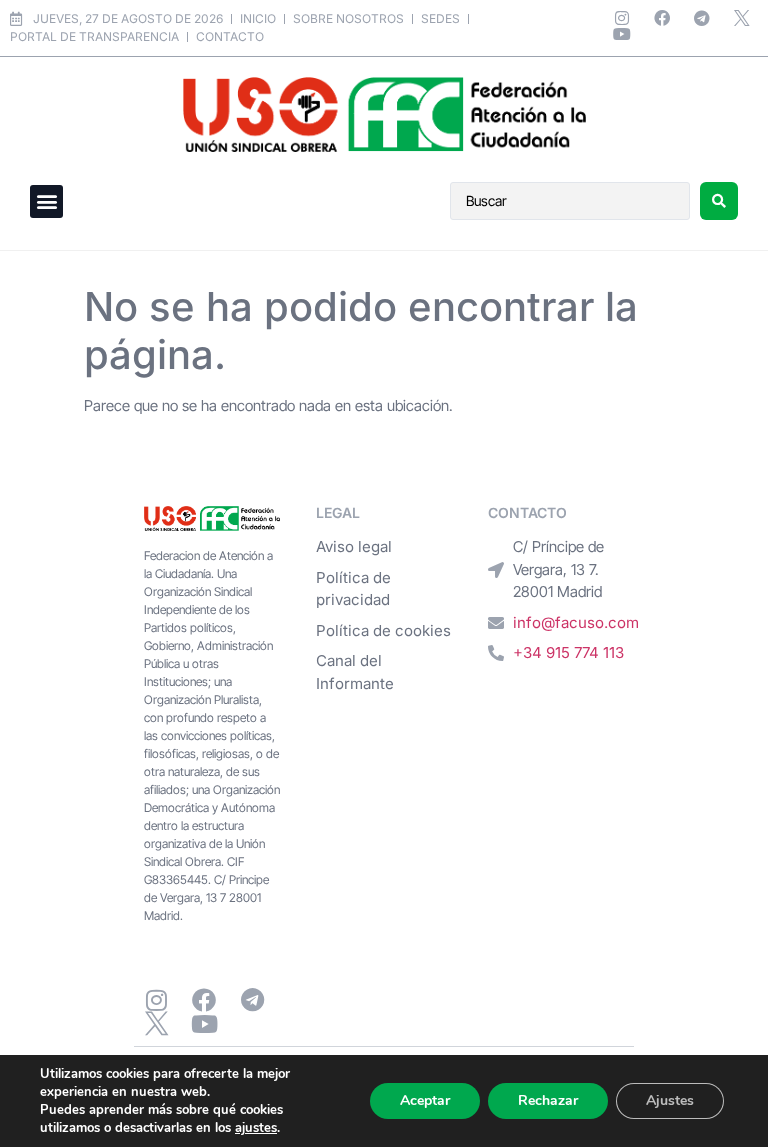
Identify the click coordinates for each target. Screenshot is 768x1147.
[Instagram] (622, 18)
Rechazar (548, 1100)
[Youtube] (622, 34)
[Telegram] (702, 18)
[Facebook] (662, 18)
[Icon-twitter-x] (742, 18)
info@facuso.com (576, 622)
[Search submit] (719, 201)
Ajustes (670, 1100)
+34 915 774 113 (568, 652)
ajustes (256, 1128)
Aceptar (425, 1100)
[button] (46, 201)
